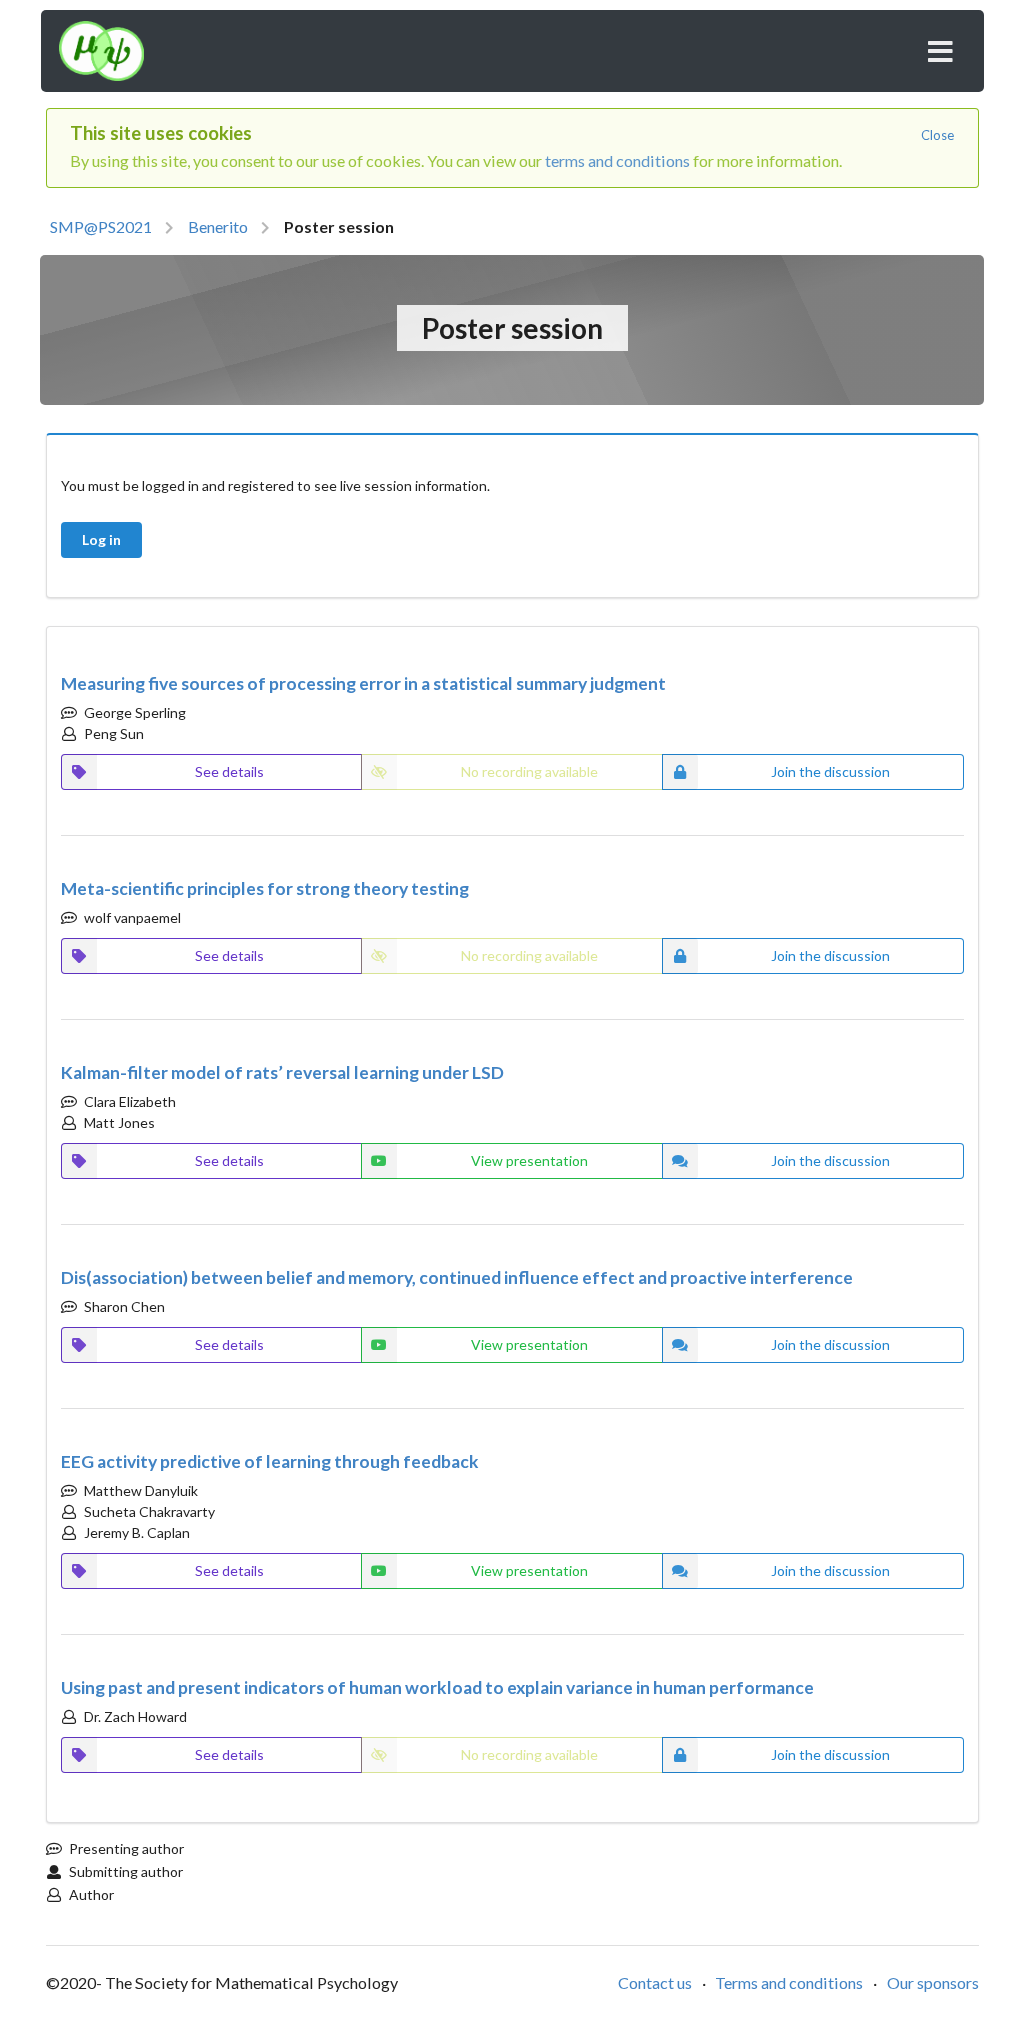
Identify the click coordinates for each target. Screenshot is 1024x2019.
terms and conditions (617, 160)
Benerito (218, 226)
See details (229, 771)
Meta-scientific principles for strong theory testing (265, 888)
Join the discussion (830, 1160)
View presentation (529, 1160)
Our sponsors (933, 1982)
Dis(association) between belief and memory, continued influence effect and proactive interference (457, 1277)
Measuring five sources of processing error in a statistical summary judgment (363, 683)
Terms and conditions (789, 1982)
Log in (101, 539)
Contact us (655, 1982)
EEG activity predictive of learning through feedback (270, 1461)
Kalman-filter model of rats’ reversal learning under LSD (282, 1072)
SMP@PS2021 (101, 226)
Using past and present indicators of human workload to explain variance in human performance (437, 1687)
